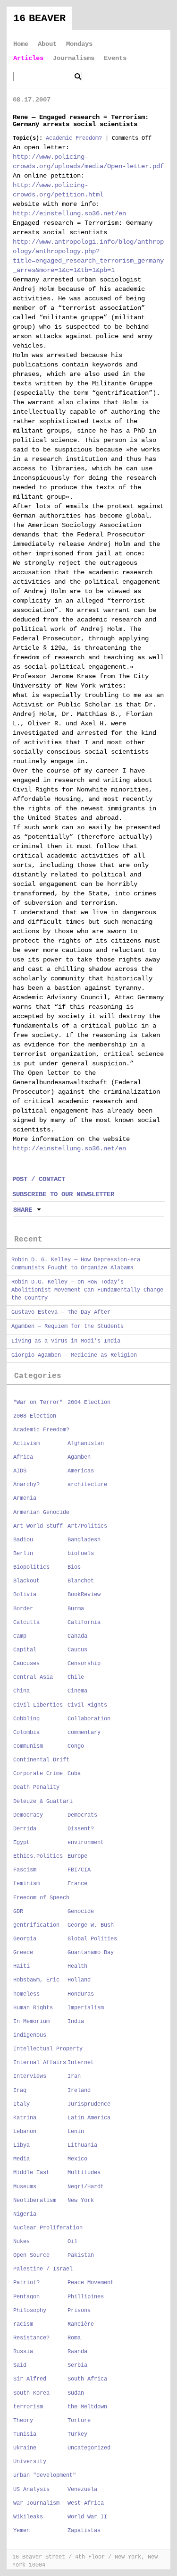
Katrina (25, 2118)
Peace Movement (91, 2283)
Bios (74, 1567)
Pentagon (26, 2297)
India (76, 2022)
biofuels (81, 1554)
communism (28, 1746)
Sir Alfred (30, 2379)
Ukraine (25, 2448)
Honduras (81, 1994)
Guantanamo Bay (91, 1953)
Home (21, 44)
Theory (23, 2421)
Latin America (89, 2118)
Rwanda (77, 2352)
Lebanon (25, 2132)
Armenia (25, 1498)
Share (23, 1210)
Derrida (25, 1829)
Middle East (31, 2173)
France (77, 1884)
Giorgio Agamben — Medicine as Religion (74, 1355)
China (21, 1691)
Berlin (23, 1554)
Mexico (77, 2159)
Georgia (25, 1939)
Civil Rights (87, 1705)
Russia (23, 2352)
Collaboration (89, 1719)
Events (115, 58)
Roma (74, 2338)
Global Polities (92, 1939)
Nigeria (25, 2214)
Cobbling (26, 1719)
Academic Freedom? (74, 138)
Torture (79, 2421)
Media (21, 2159)
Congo (76, 1746)
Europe (77, 1856)
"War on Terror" (38, 1403)
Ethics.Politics (38, 1856)
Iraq (20, 2091)
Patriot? (26, 2283)
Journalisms (74, 58)
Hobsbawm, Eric (36, 1980)
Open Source (31, 2255)
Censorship (84, 1664)
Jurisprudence (89, 2104)
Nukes (21, 2242)
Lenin (76, 2132)
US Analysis (31, 2490)
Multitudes (84, 2173)
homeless (26, 1994)
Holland (79, 1980)
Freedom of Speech (41, 1898)
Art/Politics (87, 1526)
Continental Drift (41, 1760)
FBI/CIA (79, 1870)
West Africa (86, 2503)
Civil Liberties (38, 1705)
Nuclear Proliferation (48, 2228)
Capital (25, 1650)
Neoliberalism (35, 2201)
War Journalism (36, 2503)
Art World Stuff (38, 1526)
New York (81, 2201)
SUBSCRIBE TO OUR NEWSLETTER (63, 1194)
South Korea (31, 2393)
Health (77, 1966)
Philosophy (30, 2311)
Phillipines (86, 2297)
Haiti (21, 1966)
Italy (21, 2104)
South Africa (87, 2379)
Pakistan (81, 2255)
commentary (84, 1733)
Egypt (21, 1843)
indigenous (30, 2035)
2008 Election (35, 1416)
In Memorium (31, 2022)
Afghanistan (86, 1444)
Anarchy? (26, 1485)
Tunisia (25, 2434)
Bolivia (25, 1595)
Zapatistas (84, 2531)
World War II (87, 2517)
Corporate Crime (38, 1774)
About (47, 44)
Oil (72, 2242)
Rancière (81, 2324)
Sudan (76, 2393)
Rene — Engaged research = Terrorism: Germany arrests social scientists (81, 121)
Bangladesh (84, 1540)
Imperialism (86, 2008)
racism (23, 2324)
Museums (25, 2187)
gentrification (36, 1925)
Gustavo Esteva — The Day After (61, 1312)
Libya (21, 2145)
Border (23, 1609)
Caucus (77, 1650)
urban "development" (45, 2475)
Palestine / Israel (43, 2269)
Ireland (79, 2091)
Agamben (79, 1457)
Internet (81, 2063)
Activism (26, 1444)
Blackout (26, 1581)
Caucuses (26, 1664)
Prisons (79, 2311)
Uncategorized (89, 2448)
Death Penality (36, 1787)
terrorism (28, 2407)
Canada (77, 1636)
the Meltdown (87, 2407)
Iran (74, 2076)
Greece (23, 1953)
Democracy (28, 1815)
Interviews (30, 2076)
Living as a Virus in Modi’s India (66, 1341)
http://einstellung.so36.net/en (69, 213)
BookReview (84, 1595)
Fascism (25, 1870)
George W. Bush (91, 1925)
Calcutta (26, 1623)
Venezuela (82, 2490)
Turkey (77, 2434)
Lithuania (82, 2145)
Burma (76, 1609)
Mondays (79, 44)
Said (20, 2365)
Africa (23, 1457)
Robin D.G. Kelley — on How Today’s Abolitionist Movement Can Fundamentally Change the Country (87, 1290)
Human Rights (33, 2008)
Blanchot (81, 1581)
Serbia (77, 2365)
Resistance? (31, 2338)
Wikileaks (28, 2517)
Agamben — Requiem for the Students (67, 1326)
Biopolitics (31, 1567)
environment (86, 1843)
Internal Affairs (40, 2063)
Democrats (82, 1815)
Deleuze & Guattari (43, 1802)
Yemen (21, 2531)
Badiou (23, 1540)
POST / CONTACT (39, 1179)
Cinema (77, 1691)
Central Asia (33, 1677)
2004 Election (89, 1403)
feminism (26, 1884)
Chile (76, 1677)
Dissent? (81, 1829)
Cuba (74, 1774)
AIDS (20, 1471)
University (30, 2462)
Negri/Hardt (86, 2187)
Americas (81, 1471)
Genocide (81, 1912)
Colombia (26, 1733)
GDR (18, 1912)
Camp (20, 1636)
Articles (28, 58)
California (84, 1623)
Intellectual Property (48, 2049)
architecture (87, 1485)
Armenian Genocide (41, 1513)
